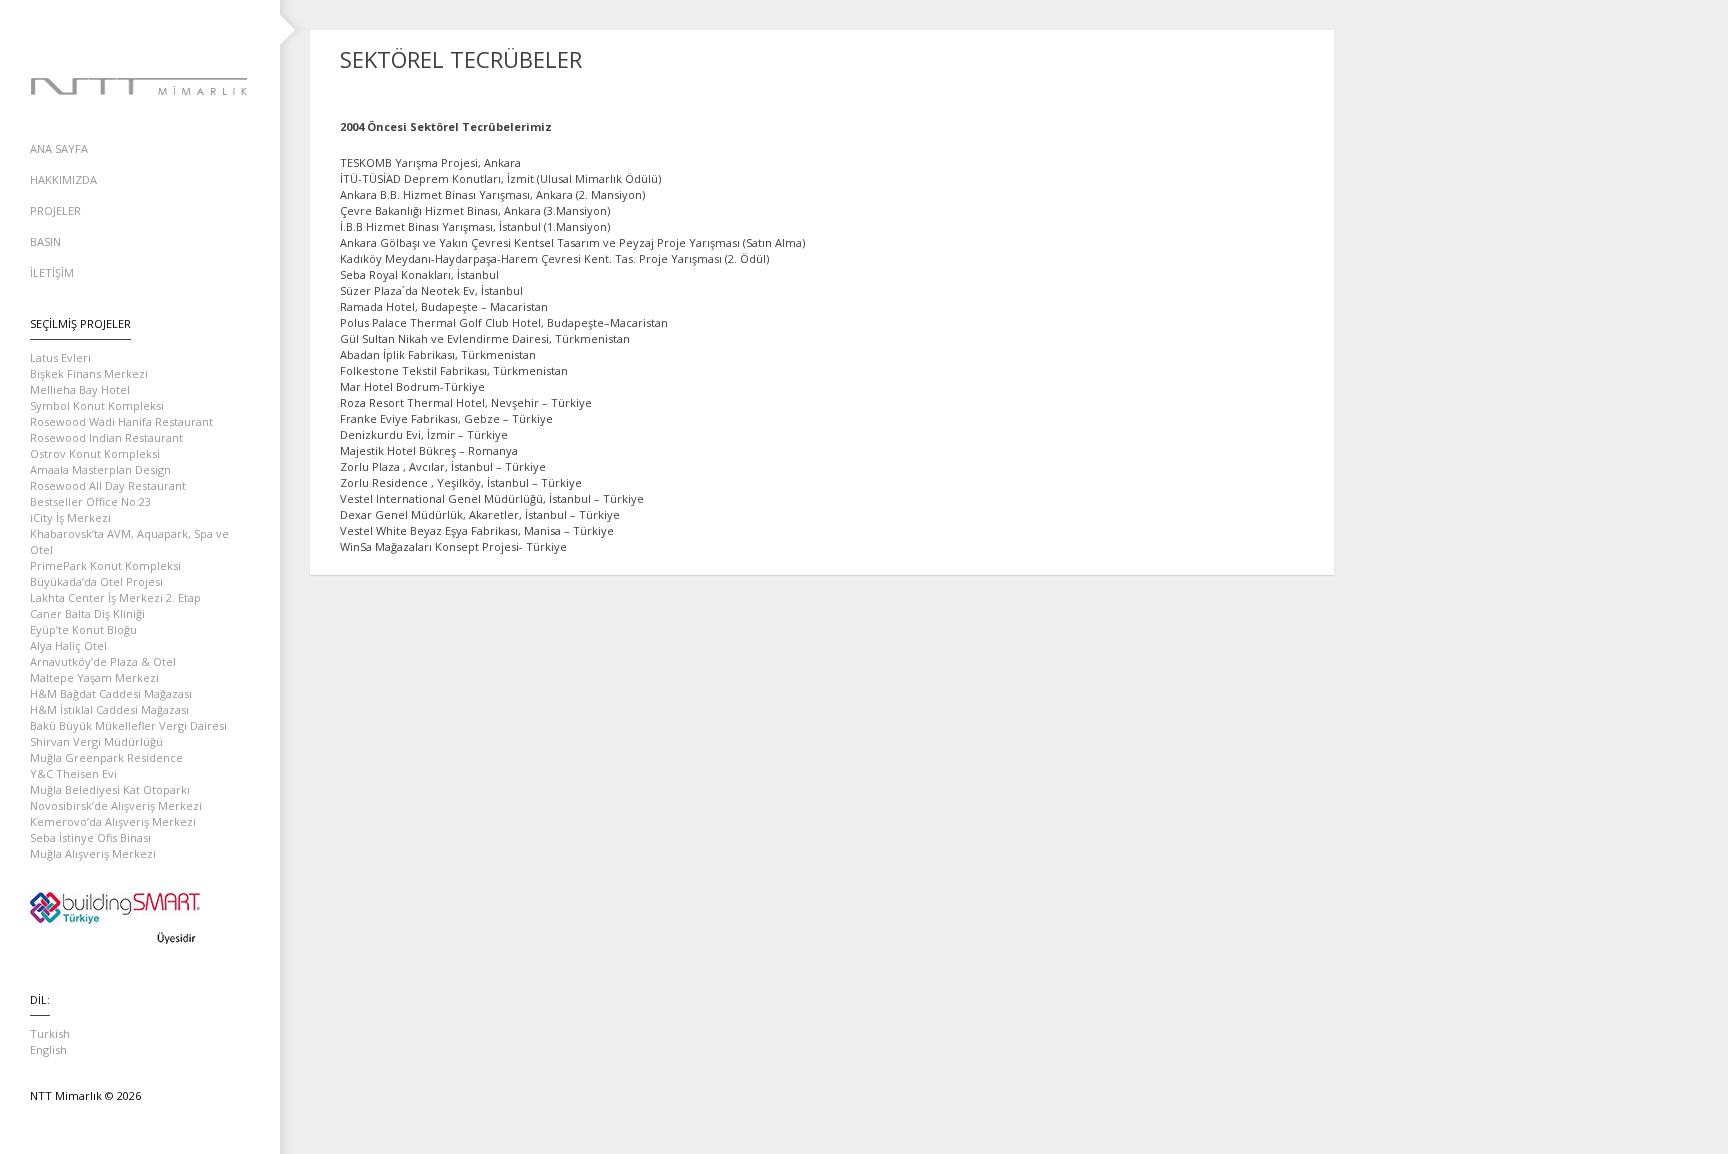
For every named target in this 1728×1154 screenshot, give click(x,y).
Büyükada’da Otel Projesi (96, 581)
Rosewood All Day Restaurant (108, 485)
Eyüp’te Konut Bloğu (83, 629)
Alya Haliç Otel (68, 645)
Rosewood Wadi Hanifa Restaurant (121, 421)
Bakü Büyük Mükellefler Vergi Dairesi (128, 725)
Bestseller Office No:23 (90, 501)
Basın (45, 241)
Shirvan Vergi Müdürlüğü (96, 741)
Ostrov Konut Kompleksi (95, 453)
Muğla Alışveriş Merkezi (93, 853)
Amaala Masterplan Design (100, 469)
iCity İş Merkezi (70, 517)
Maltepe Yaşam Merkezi (94, 677)
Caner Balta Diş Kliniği (87, 613)
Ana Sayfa (59, 148)
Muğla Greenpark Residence (106, 757)
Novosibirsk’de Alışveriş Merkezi (116, 805)
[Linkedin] (180, 30)
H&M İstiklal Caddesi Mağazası (109, 709)
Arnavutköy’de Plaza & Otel (103, 661)
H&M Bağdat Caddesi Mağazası (111, 693)
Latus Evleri (60, 357)
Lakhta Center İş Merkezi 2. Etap (115, 597)
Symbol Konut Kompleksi (97, 405)
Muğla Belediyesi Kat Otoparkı (110, 789)
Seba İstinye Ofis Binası (90, 837)
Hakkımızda (63, 179)
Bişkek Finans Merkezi (89, 373)
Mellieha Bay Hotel (80, 389)
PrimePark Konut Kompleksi (105, 565)
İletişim (52, 272)
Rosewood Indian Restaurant (106, 437)
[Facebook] (100, 30)
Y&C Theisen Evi (73, 773)
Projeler (55, 210)
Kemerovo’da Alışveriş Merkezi (113, 821)
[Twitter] (140, 30)
